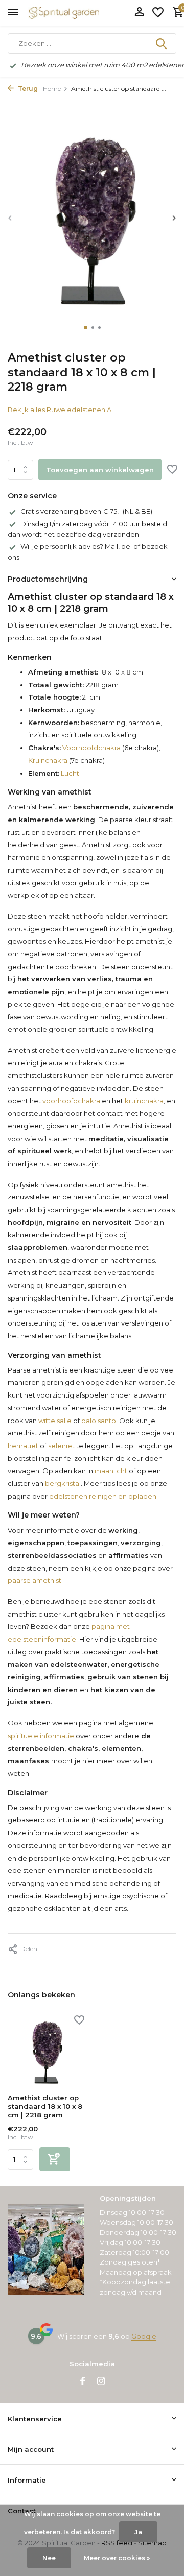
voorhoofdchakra (71, 1101)
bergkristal (63, 1483)
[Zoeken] (162, 43)
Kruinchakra (48, 760)
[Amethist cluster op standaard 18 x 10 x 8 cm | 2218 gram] (46, 2052)
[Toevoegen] (55, 2159)
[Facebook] (83, 2382)
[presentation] (10, 218)
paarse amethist (34, 1580)
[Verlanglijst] (158, 13)
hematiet (23, 1446)
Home (52, 89)
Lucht (69, 773)
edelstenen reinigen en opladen (103, 1496)
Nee (49, 2558)
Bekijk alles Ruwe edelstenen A (60, 410)
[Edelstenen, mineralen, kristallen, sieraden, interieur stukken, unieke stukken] (79, 13)
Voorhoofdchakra (91, 748)
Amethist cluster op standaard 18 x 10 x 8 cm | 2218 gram (45, 2106)
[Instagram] (101, 2382)
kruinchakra (144, 1101)
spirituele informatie (41, 1736)
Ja (138, 2532)
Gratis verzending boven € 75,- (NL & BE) (86, 511)
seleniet (61, 1446)
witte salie (55, 1421)
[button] (86, 328)
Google (144, 2336)
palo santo (99, 1421)
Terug (27, 89)
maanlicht (111, 1471)
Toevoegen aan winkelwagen (100, 470)
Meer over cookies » (117, 2558)
